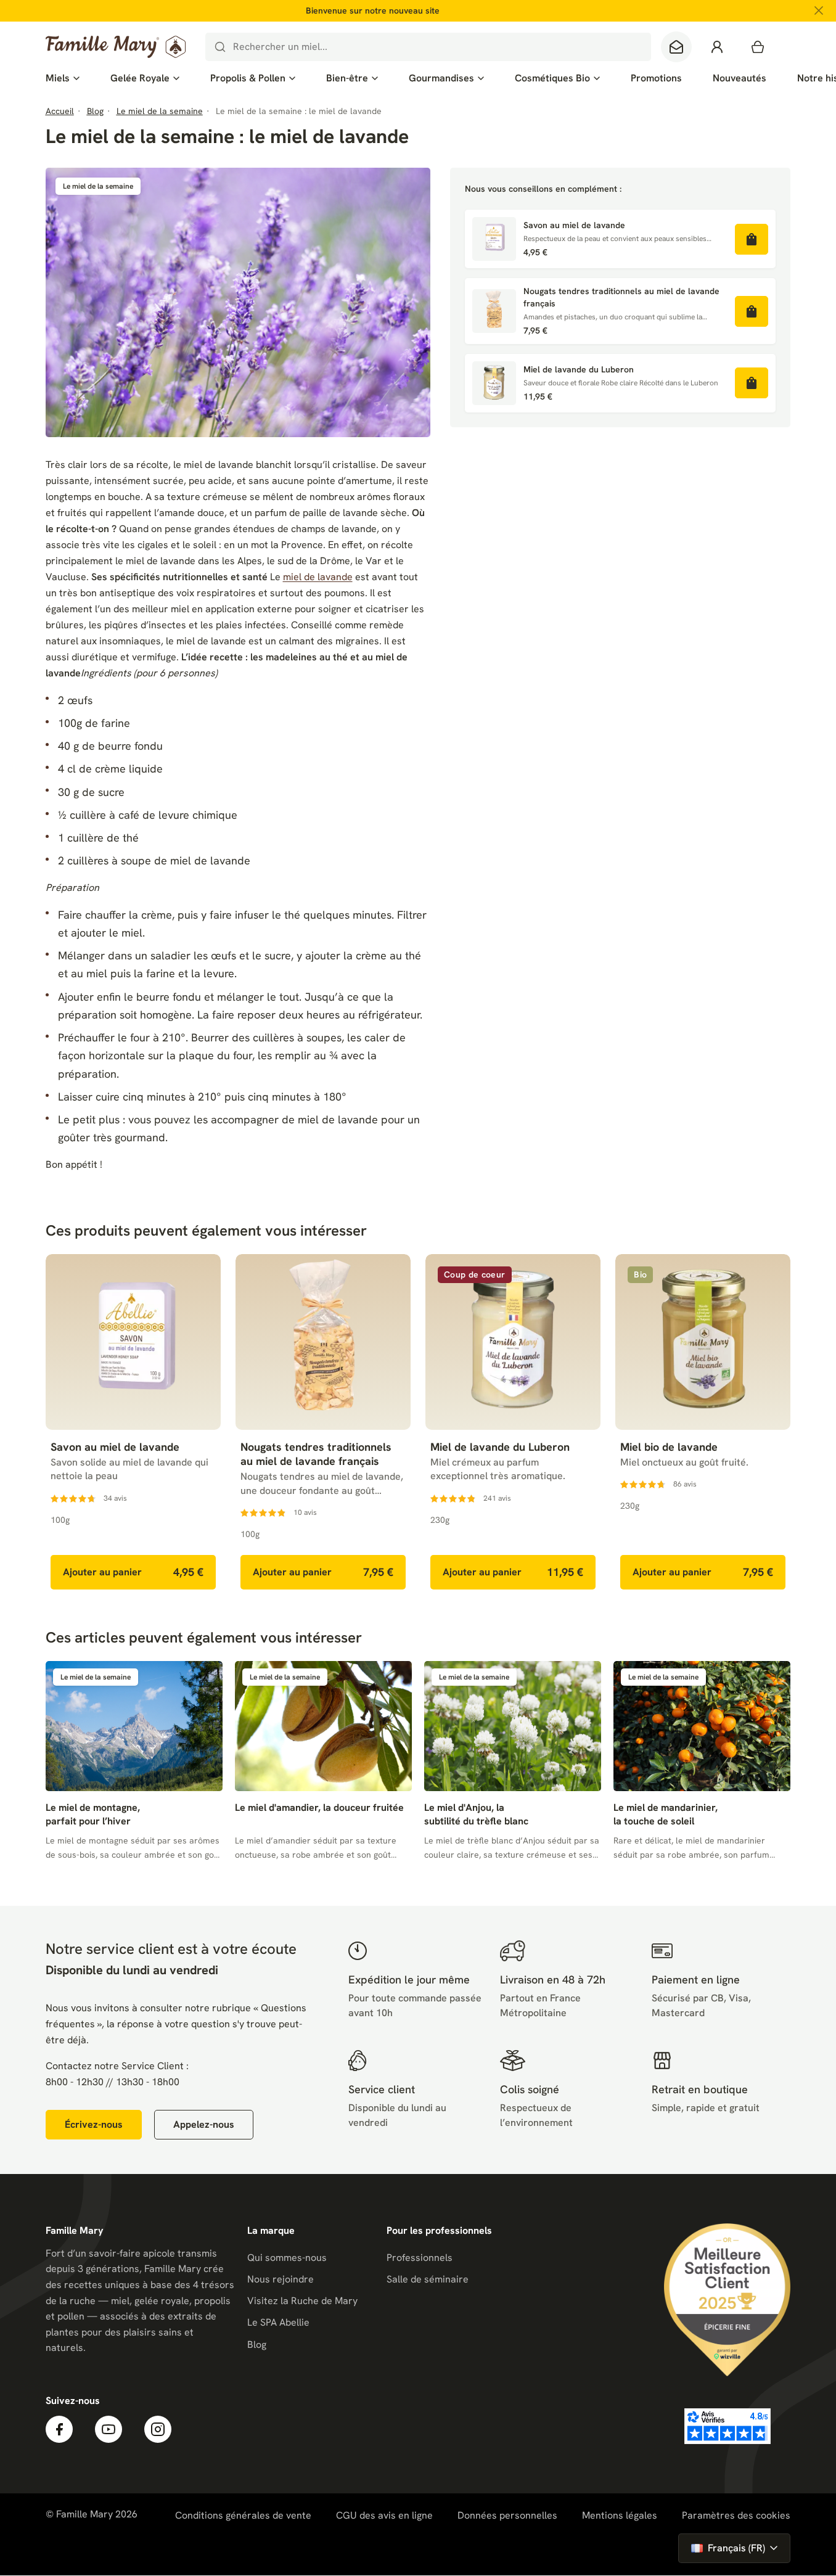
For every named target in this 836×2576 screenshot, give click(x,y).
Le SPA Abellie (278, 2322)
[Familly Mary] (116, 47)
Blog (257, 2344)
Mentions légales (620, 2515)
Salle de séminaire (428, 2279)
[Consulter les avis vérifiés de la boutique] (727, 2426)
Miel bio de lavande (669, 1447)
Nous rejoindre (281, 2279)
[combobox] (428, 47)
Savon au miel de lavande (574, 225)
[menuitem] (63, 78)
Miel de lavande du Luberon (579, 369)
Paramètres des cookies (736, 2516)
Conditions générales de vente (243, 2515)
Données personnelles (507, 2515)
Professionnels (420, 2258)
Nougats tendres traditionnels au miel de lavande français (621, 297)
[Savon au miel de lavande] (494, 239)
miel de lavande (318, 577)
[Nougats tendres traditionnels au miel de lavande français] (494, 311)
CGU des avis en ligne (384, 2515)
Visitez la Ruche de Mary (302, 2301)
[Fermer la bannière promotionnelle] (819, 10)
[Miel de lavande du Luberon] (494, 383)
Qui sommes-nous (287, 2258)
